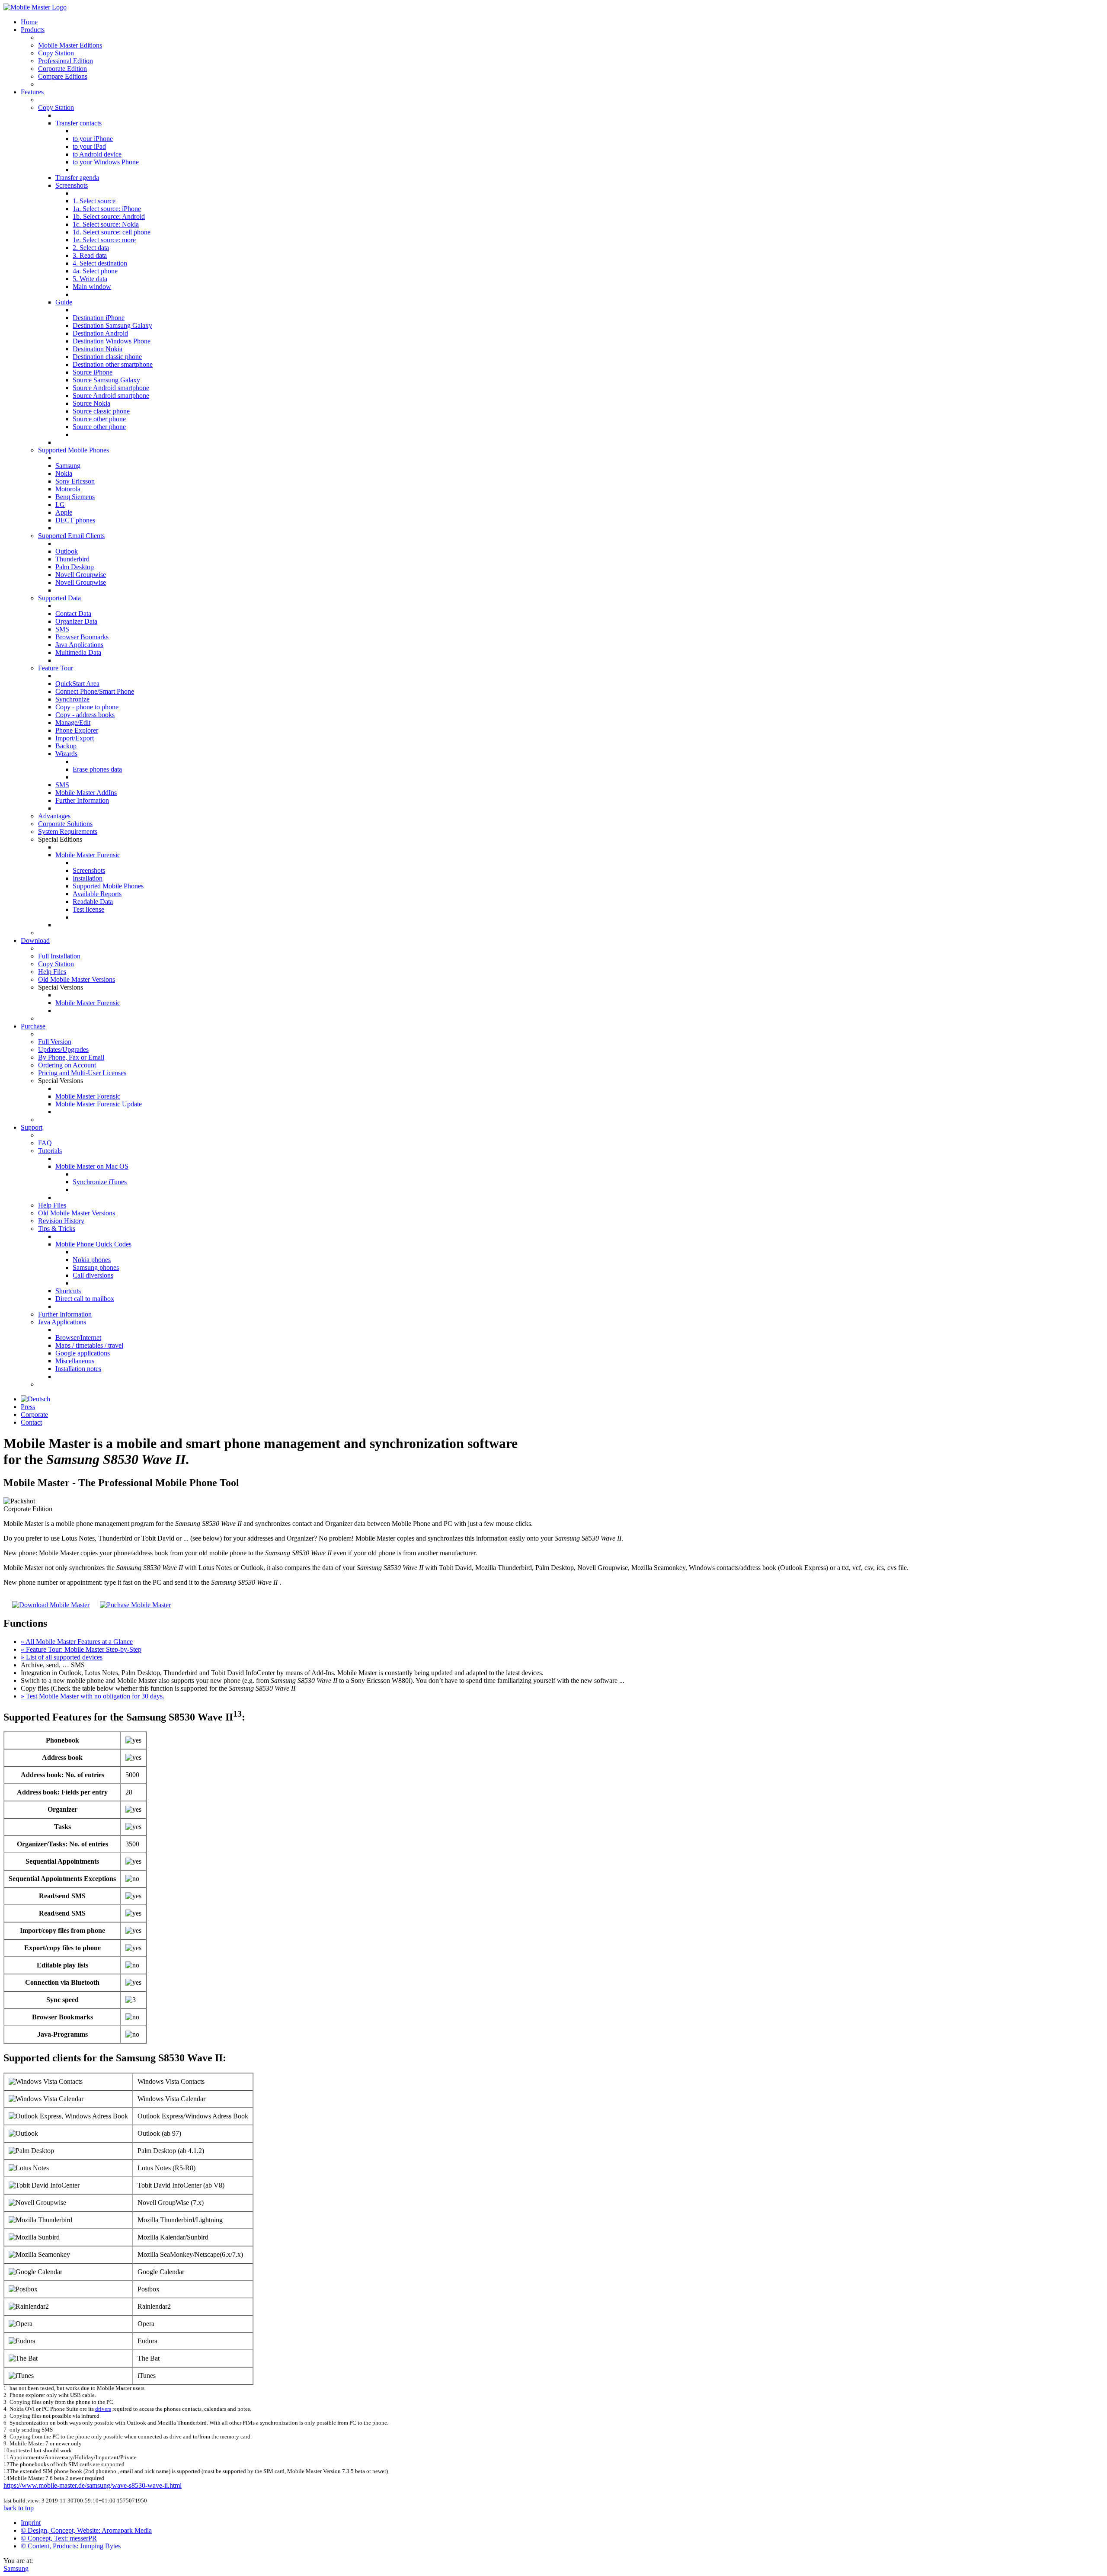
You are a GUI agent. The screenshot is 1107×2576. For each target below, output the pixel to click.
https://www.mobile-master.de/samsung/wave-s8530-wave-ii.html (93, 2485)
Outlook (67, 551)
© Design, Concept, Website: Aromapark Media (86, 2530)
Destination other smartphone (113, 364)
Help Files (52, 972)
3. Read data (90, 255)
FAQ (45, 1143)
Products (33, 30)
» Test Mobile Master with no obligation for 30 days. (93, 1696)
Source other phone (99, 419)
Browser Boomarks (82, 637)
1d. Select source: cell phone (112, 232)
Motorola (68, 489)
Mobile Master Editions (70, 45)
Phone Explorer (77, 730)
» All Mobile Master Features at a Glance (77, 1642)
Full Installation (59, 956)
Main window (92, 287)
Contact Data (73, 614)
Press (28, 1407)
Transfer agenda (77, 178)
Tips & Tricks (57, 1229)
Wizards (66, 754)
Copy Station (56, 53)
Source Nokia (91, 403)
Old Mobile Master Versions (77, 979)
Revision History (61, 1221)
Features (32, 92)
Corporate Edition (62, 69)
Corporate (34, 1415)
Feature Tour (56, 668)
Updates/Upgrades (63, 1049)
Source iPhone (93, 372)
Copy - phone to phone (87, 707)
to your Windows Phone (106, 162)
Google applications (83, 1353)
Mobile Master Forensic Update (99, 1104)
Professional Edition (66, 61)
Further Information (82, 800)
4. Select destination (100, 263)
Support (32, 1127)
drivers (103, 2409)
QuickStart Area (77, 684)
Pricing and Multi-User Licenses (82, 1073)
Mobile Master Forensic (88, 855)
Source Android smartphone (111, 388)
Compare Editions (63, 76)
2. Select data (91, 248)
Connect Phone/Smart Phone (95, 691)
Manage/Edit (73, 722)
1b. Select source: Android (109, 216)
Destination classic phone (107, 357)
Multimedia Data (78, 652)
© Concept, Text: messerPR (59, 2538)
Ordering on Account (67, 1065)
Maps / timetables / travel (89, 1345)
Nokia (64, 473)
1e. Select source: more (104, 240)
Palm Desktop (75, 567)
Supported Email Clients (71, 536)
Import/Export (75, 738)
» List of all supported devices (62, 1657)
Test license (88, 909)
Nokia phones (92, 1260)
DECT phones (75, 520)
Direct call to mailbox (85, 1299)
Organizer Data (76, 621)
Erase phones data (97, 769)
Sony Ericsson (75, 481)
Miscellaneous (75, 1361)
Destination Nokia (98, 349)
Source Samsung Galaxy (106, 380)
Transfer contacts (78, 123)
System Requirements (68, 831)
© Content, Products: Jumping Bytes (71, 2546)
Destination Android (100, 333)
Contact (31, 1422)
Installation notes (78, 1369)
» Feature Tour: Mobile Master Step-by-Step (81, 1649)
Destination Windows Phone (112, 341)
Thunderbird (72, 559)
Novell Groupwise (81, 575)
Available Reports (97, 894)
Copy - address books (85, 715)
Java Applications (79, 645)
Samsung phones (96, 1267)
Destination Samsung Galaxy (112, 325)
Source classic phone (101, 411)
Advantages (54, 816)
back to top (19, 2508)
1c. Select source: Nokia (106, 224)
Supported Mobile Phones (74, 450)
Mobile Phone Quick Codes (93, 1244)
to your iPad (89, 146)
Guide (64, 302)
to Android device (97, 154)
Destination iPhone (99, 318)
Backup (66, 746)
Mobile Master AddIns (86, 793)
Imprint (31, 2523)
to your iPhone (93, 139)
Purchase (33, 1026)
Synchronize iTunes (100, 1182)
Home (29, 22)
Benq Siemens (75, 497)
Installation (88, 878)
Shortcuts (68, 1291)
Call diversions (93, 1275)
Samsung (68, 466)
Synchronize (72, 699)
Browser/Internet (78, 1338)
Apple (64, 512)
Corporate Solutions (65, 824)
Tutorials (50, 1151)
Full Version (55, 1042)
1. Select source (94, 201)
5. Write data (90, 279)
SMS (62, 629)
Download (35, 940)
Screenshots (72, 185)
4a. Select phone (95, 271)
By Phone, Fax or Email (71, 1057)
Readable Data (93, 902)
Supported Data (59, 598)
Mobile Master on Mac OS (92, 1166)
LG (60, 505)
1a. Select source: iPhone (107, 209)
